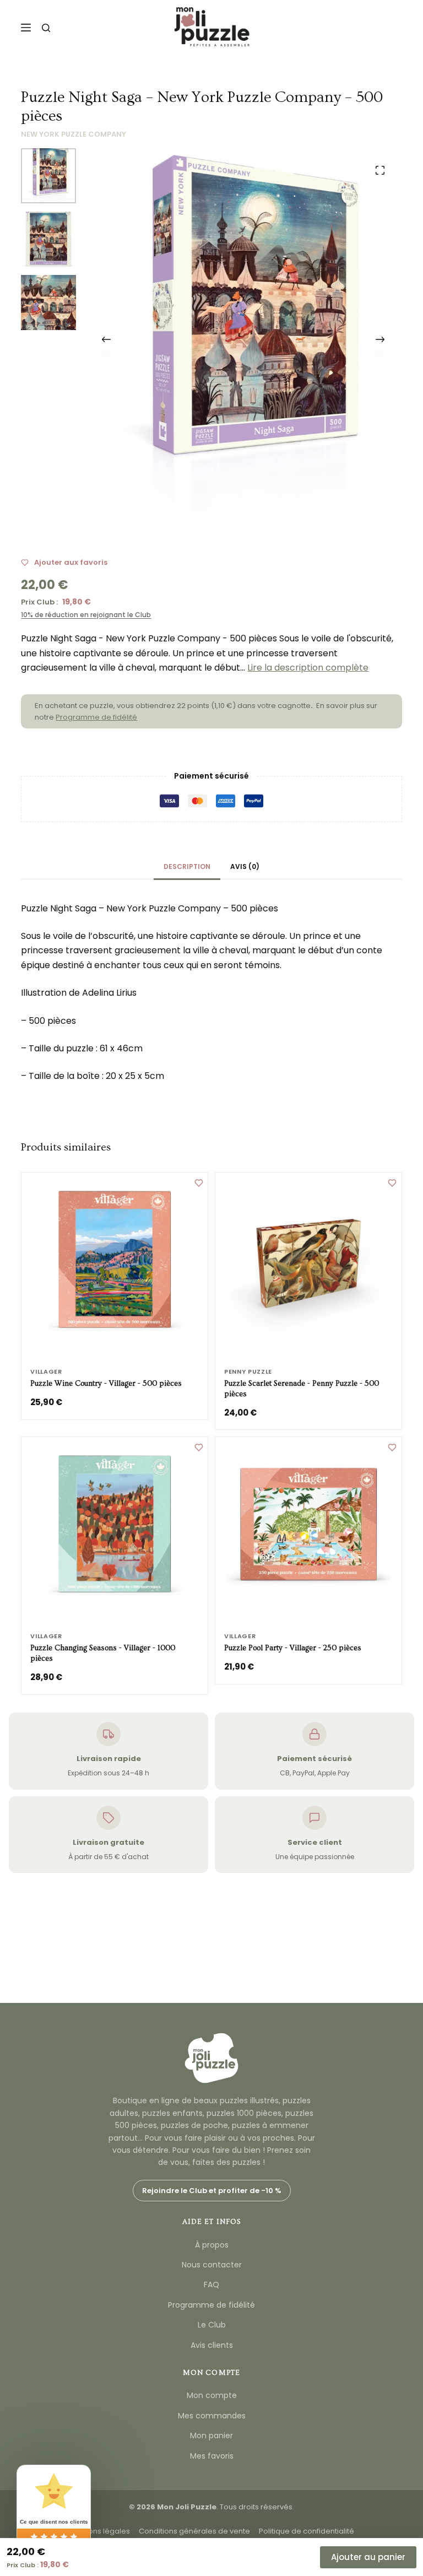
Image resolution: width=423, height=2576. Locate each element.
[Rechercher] (46, 28)
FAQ (211, 2285)
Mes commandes (212, 2416)
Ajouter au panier (368, 2557)
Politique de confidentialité (307, 2531)
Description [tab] (187, 866)
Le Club (212, 2325)
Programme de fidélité (96, 717)
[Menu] (26, 28)
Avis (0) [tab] (245, 866)
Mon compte (212, 2395)
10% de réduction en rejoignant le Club (86, 615)
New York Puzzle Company (74, 134)
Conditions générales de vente (194, 2531)
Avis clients (212, 2345)
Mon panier (211, 2435)
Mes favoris (212, 2456)
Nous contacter (212, 2265)
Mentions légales (99, 2531)
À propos (212, 2245)
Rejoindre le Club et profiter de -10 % (212, 2191)
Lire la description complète (308, 668)
